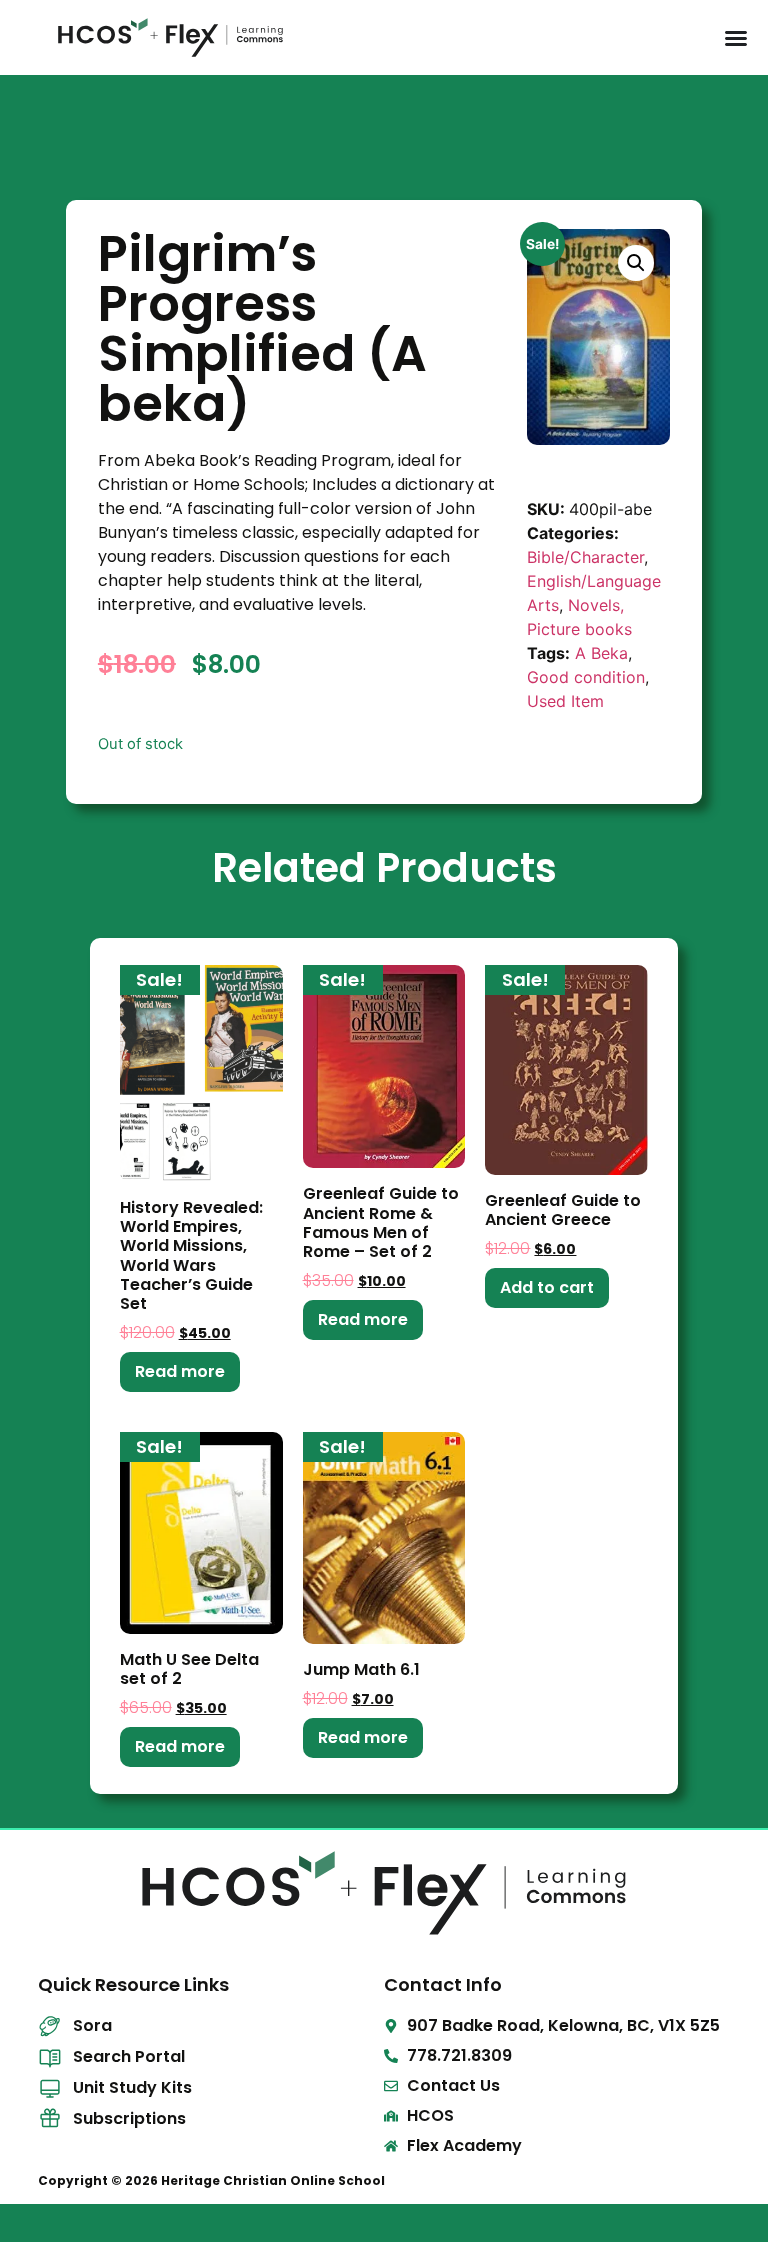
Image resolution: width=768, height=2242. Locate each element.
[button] (636, 263)
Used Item (565, 701)
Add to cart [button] (547, 1287)
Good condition (586, 677)
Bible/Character (585, 557)
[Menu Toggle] (736, 38)
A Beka (601, 653)
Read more (180, 1371)
